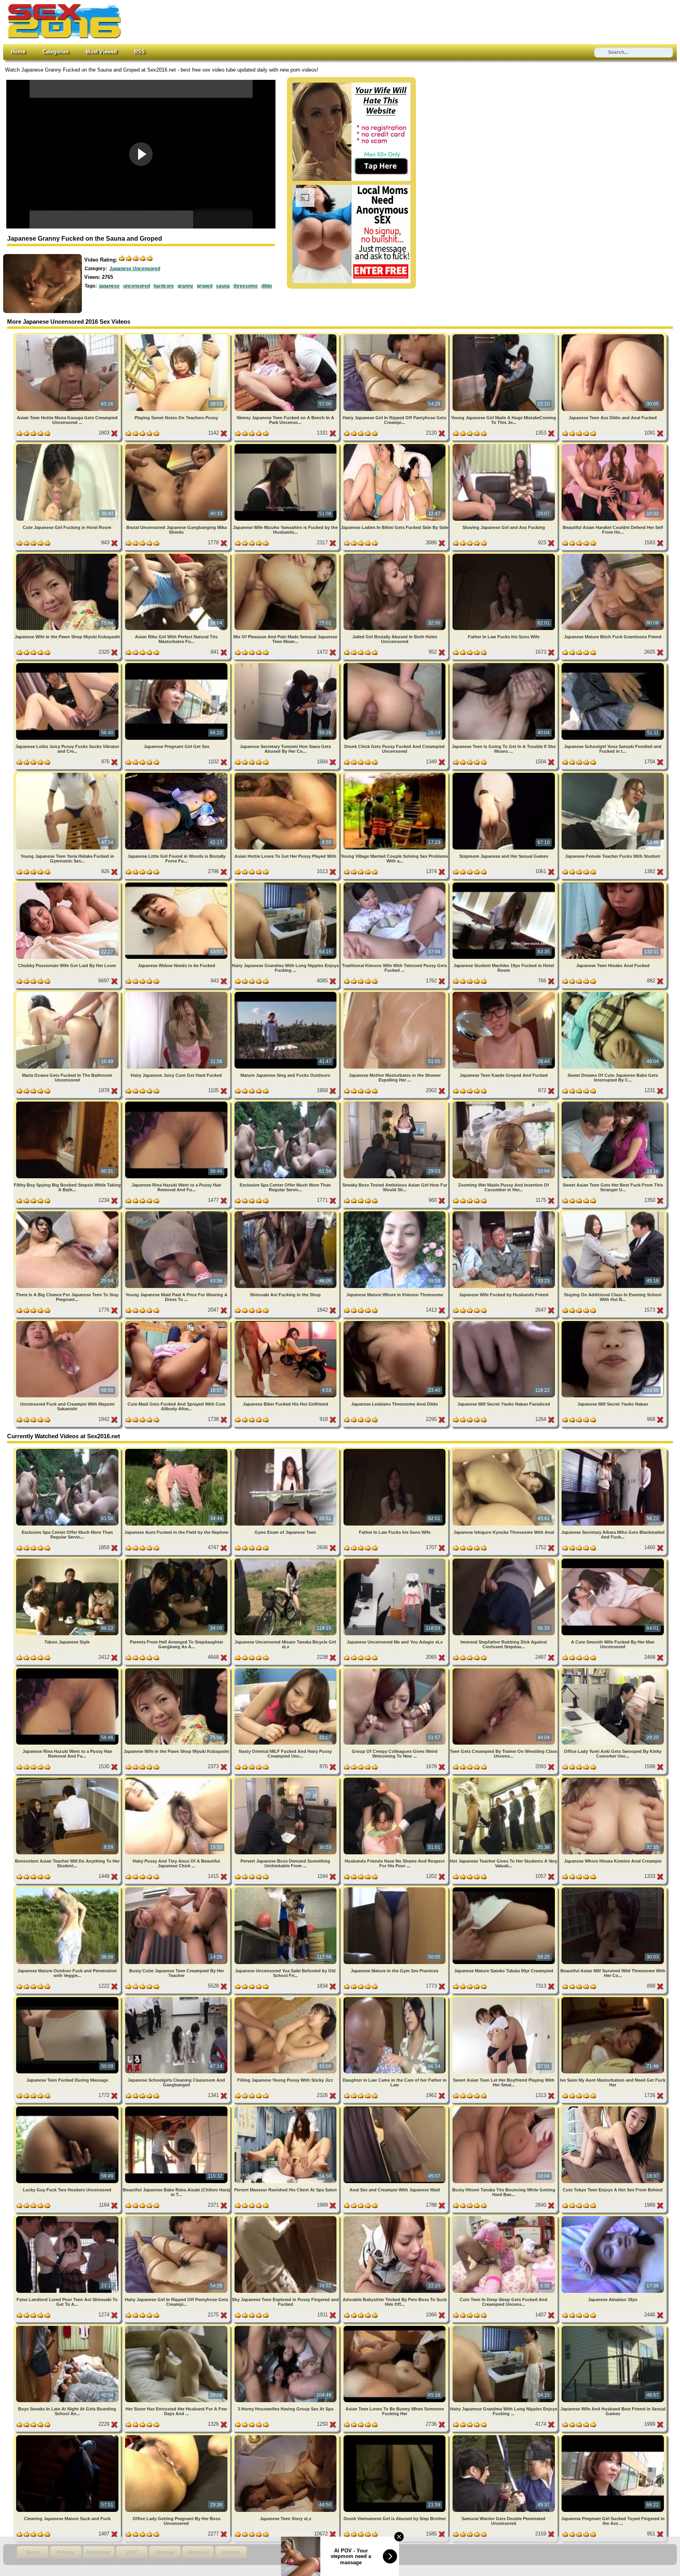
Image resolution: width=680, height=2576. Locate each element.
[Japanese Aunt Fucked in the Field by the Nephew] (177, 1450)
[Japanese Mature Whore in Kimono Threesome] (395, 1213)
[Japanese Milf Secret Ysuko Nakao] (613, 1322)
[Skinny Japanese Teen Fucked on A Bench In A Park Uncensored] (286, 336)
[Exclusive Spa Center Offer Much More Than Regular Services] (286, 1103)
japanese (109, 286)
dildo (267, 286)
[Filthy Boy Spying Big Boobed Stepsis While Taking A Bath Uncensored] (68, 1103)
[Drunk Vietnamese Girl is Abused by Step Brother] (395, 2437)
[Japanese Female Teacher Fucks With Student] (613, 774)
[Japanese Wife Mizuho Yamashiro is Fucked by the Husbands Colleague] (286, 445)
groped (205, 286)
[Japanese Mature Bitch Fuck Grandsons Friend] (613, 555)
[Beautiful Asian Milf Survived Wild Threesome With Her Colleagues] (613, 1889)
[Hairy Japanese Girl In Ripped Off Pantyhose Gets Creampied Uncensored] (395, 336)
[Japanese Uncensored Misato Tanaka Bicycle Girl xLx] (286, 1560)
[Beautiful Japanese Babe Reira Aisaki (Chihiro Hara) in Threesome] (177, 2108)
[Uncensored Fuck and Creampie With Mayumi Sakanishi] (68, 1322)
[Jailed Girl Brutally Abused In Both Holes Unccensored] (395, 555)
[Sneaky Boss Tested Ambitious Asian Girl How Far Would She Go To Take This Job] (395, 1103)
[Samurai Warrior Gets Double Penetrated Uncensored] (504, 2437)
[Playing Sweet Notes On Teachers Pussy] (177, 336)
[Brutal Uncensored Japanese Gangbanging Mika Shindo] (177, 445)
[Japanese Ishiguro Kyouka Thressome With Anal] (504, 1450)
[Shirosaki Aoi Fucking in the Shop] (286, 1213)
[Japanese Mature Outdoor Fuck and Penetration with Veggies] (68, 1889)
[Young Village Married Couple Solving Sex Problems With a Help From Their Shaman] (395, 774)
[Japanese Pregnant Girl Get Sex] (177, 664)
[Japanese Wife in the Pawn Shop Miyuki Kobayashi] (68, 555)
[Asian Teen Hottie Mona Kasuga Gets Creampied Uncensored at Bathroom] (68, 336)
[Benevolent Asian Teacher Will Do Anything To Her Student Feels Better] (68, 1779)
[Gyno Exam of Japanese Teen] (286, 1450)
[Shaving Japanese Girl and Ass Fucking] (504, 445)
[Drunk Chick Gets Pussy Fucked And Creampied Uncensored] (395, 664)
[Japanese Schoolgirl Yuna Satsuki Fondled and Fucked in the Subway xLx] (613, 664)
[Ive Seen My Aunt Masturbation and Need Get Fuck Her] (613, 1998)
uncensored (137, 286)
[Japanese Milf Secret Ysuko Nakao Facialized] (504, 1322)
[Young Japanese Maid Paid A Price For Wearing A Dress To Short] (177, 1213)
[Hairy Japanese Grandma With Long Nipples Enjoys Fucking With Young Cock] (286, 884)
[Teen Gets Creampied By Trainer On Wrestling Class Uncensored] (504, 1670)
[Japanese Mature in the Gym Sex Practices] (395, 1889)
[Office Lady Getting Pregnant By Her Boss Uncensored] (177, 2437)
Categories (55, 52)
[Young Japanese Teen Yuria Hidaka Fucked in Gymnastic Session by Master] (68, 774)
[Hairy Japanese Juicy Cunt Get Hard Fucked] (177, 993)
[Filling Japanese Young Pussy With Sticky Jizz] (286, 1998)
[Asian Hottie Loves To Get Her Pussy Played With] (286, 774)
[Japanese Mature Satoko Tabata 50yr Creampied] (504, 1889)
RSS (140, 52)
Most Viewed (101, 52)
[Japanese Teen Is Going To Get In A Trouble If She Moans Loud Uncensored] (504, 664)
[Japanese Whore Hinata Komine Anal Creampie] (613, 1779)
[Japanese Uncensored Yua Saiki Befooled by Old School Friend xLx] (286, 1889)
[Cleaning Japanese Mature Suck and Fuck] (68, 2437)
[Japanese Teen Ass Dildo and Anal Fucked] (613, 336)
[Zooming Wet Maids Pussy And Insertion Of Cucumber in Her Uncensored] (504, 1103)
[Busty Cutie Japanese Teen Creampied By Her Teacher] (177, 1889)
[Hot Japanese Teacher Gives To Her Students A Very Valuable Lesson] (504, 1779)
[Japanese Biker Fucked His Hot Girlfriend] (286, 1322)
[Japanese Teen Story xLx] (286, 2437)
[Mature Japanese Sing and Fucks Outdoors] (286, 993)
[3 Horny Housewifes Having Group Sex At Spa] (286, 2327)
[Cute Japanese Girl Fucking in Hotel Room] (68, 445)
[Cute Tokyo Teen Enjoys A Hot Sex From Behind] (613, 2108)
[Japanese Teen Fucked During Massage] (68, 1998)
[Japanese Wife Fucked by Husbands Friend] (504, 1213)
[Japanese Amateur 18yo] (613, 2218)
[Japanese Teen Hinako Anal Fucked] (613, 884)
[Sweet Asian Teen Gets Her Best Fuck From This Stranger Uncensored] (613, 1103)
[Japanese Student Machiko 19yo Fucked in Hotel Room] (504, 884)
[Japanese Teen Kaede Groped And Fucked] (504, 993)
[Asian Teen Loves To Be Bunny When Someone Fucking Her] (395, 2327)
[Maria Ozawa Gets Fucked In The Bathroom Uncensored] (68, 993)
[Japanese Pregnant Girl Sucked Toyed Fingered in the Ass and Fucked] (613, 2437)
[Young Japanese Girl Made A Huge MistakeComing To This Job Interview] (504, 336)
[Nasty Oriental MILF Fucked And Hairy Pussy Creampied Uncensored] (286, 1670)
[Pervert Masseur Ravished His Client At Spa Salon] (286, 2108)
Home (18, 52)
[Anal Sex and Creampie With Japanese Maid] (395, 2108)
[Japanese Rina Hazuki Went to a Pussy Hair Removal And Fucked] (177, 1103)
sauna (223, 286)
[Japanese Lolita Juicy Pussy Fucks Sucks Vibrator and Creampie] (68, 664)
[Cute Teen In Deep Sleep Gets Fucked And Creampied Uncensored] (504, 2218)
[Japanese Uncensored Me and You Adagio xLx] (395, 1560)
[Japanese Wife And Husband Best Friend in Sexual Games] (613, 2327)
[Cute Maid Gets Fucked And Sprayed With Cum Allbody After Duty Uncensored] (177, 1322)
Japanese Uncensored (135, 269)
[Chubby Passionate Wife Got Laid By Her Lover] (68, 884)
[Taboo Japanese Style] (68, 1560)
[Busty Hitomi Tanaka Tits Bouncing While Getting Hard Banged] (504, 2108)
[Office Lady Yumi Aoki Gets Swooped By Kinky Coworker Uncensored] (613, 1670)
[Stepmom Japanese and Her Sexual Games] (504, 774)
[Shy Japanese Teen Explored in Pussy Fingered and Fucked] (286, 2218)
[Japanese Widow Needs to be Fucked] (177, 884)
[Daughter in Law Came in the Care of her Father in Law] (395, 1998)
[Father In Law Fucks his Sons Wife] (504, 555)
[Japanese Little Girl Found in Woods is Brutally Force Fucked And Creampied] (177, 774)
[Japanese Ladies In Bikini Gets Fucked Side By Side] (395, 445)
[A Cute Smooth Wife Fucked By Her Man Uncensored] (613, 1560)
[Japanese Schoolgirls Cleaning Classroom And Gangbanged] (177, 1998)
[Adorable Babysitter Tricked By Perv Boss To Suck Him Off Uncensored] (395, 2218)
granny (185, 286)
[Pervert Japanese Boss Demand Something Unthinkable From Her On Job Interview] (286, 1779)
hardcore (164, 286)
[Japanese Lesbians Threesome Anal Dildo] (395, 1322)
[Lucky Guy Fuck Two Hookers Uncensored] (68, 2108)
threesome (246, 286)
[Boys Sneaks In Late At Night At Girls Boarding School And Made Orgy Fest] (68, 2327)
